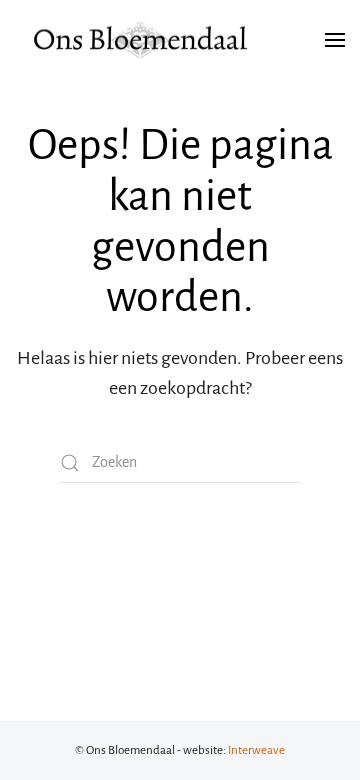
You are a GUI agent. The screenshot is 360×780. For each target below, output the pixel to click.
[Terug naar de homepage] (140, 40)
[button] (335, 40)
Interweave (256, 750)
